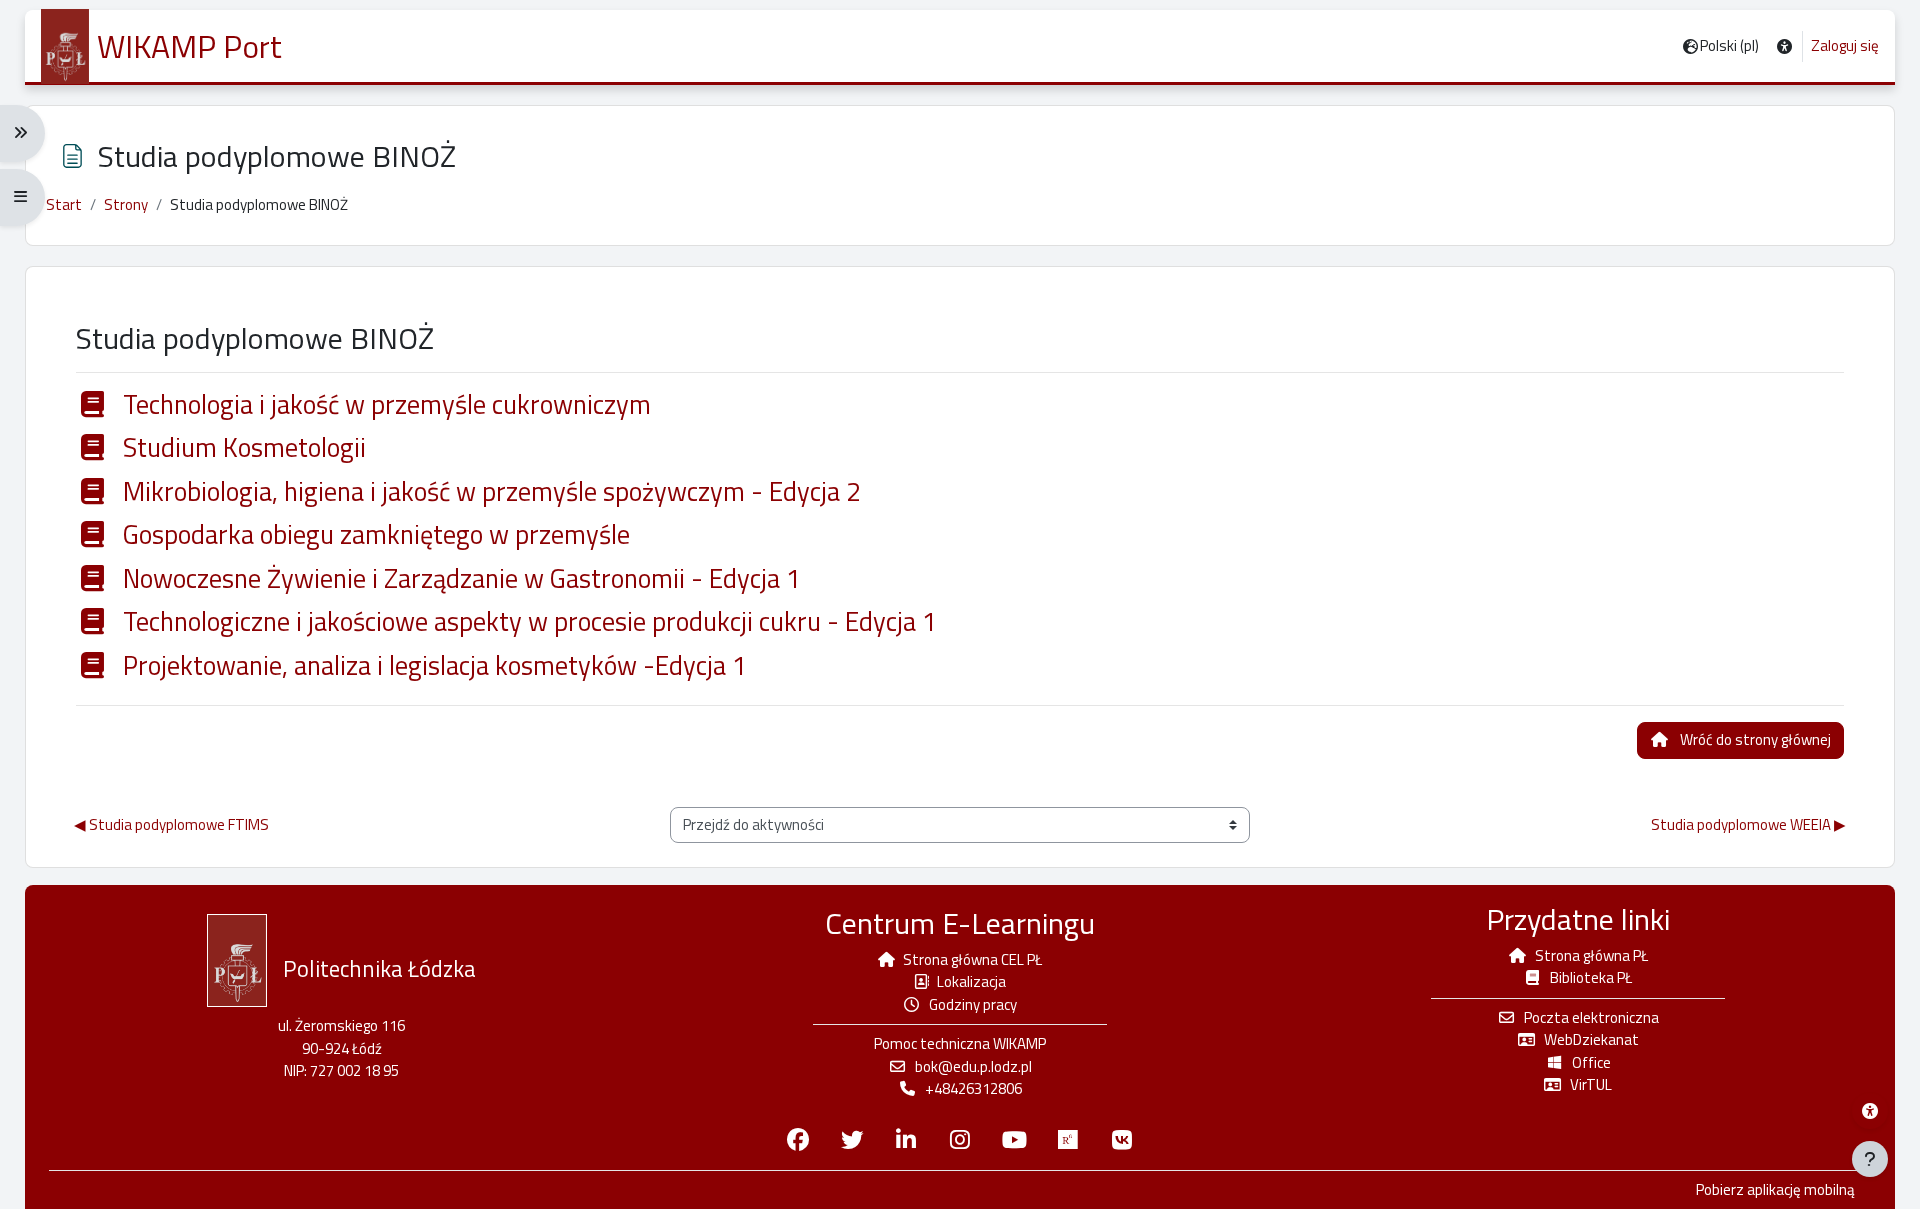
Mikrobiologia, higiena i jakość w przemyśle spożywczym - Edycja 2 (489, 492)
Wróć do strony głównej (1755, 739)
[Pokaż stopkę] (1870, 1159)
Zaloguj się (1845, 46)
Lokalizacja (971, 981)
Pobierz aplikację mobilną (1775, 1190)
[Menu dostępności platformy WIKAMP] (1870, 1111)
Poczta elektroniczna (1591, 1017)
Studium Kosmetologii (241, 448)
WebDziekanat (1591, 1039)
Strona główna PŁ (1591, 955)
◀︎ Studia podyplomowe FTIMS (171, 824)
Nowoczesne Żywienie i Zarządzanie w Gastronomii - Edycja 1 (459, 579)
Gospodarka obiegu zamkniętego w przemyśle (373, 535)
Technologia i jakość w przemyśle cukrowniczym (384, 405)
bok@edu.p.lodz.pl (973, 1066)
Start (64, 204)
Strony (126, 204)
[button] (1784, 46)
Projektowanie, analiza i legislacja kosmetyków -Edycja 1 (432, 666)
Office (1591, 1062)
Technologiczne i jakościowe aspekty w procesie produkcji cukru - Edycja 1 (527, 622)
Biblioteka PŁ (1591, 977)
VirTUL (1591, 1084)
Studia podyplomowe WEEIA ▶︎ (1748, 824)
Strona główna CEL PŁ (972, 959)
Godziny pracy (973, 1004)
